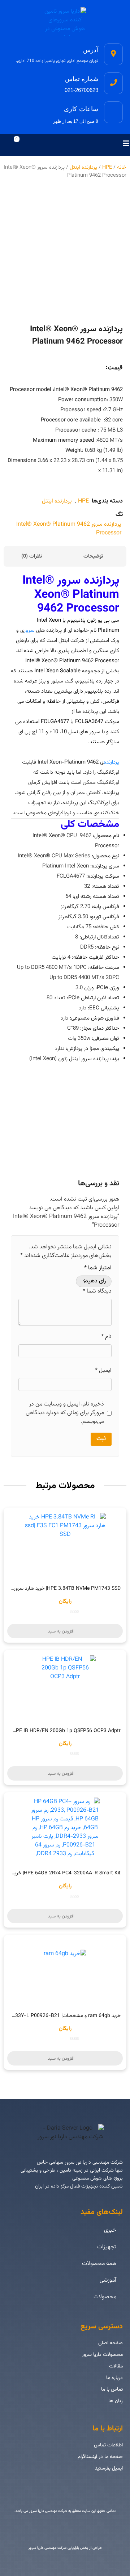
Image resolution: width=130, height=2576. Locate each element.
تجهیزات (107, 2247)
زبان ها (116, 2401)
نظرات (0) (32, 556)
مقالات (116, 2366)
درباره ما (114, 2378)
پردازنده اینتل (83, 167)
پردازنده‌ (111, 762)
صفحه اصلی (110, 2343)
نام (106, 1337)
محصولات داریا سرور (102, 2355)
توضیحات (94, 556)
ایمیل (103, 1371)
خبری (110, 2230)
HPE (107, 167)
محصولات (105, 2297)
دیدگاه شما (97, 1291)
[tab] (96, 556)
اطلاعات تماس (108, 2445)
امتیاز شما (98, 1268)
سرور (29, 631)
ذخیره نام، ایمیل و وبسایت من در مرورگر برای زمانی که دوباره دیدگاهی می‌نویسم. (65, 1413)
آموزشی (108, 2280)
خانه (122, 167)
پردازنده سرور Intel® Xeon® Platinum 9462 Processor (69, 529)
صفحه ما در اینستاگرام (100, 2457)
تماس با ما (112, 2390)
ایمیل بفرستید (109, 2468)
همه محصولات (99, 2264)
